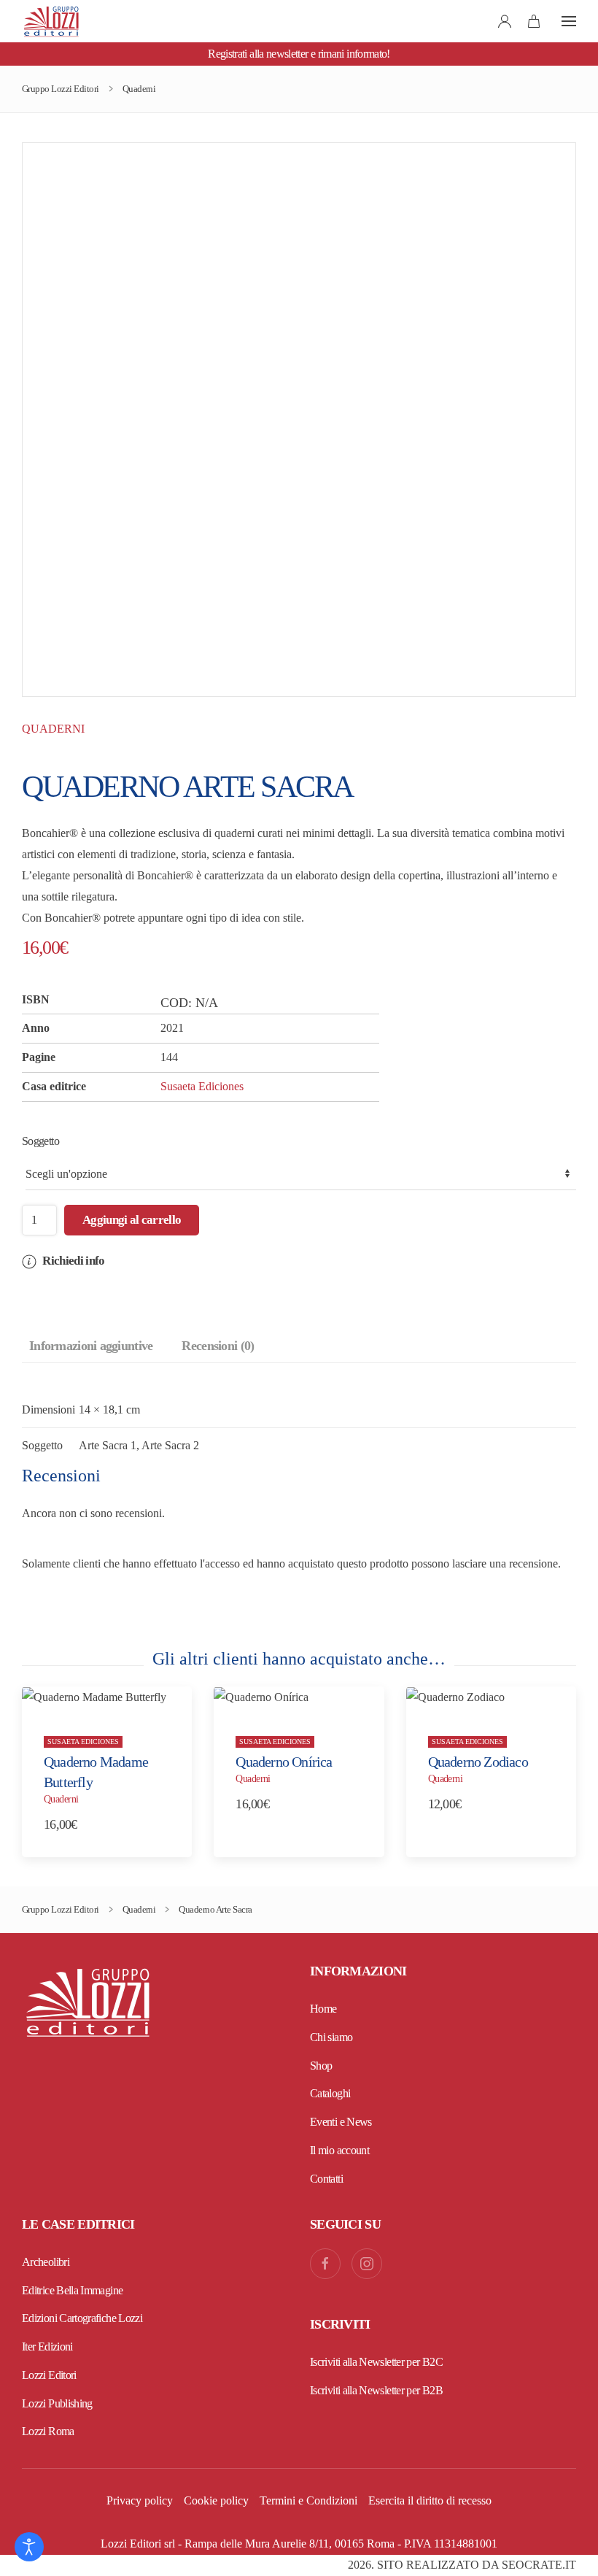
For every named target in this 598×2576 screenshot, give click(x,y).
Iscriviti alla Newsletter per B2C (376, 2362)
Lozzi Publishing (57, 2403)
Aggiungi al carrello (132, 1220)
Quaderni (53, 729)
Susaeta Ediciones (202, 1086)
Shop (321, 2066)
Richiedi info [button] (72, 1261)
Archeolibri (46, 2262)
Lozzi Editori (49, 2375)
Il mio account (339, 2150)
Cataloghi (330, 2093)
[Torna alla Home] (51, 21)
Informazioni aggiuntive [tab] (91, 1346)
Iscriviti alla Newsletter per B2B (376, 2390)
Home (323, 2009)
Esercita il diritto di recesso (430, 2500)
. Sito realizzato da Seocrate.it (462, 2565)
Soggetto (40, 1141)
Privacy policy (140, 2500)
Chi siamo (331, 2037)
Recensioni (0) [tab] (218, 1346)
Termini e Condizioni (308, 2500)
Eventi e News (341, 2122)
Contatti (326, 2179)
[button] (569, 21)
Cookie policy (216, 2500)
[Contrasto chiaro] (29, 2547)
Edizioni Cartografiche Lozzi (82, 2318)
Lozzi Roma (48, 2431)
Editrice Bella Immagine (72, 2290)
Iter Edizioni (47, 2346)
